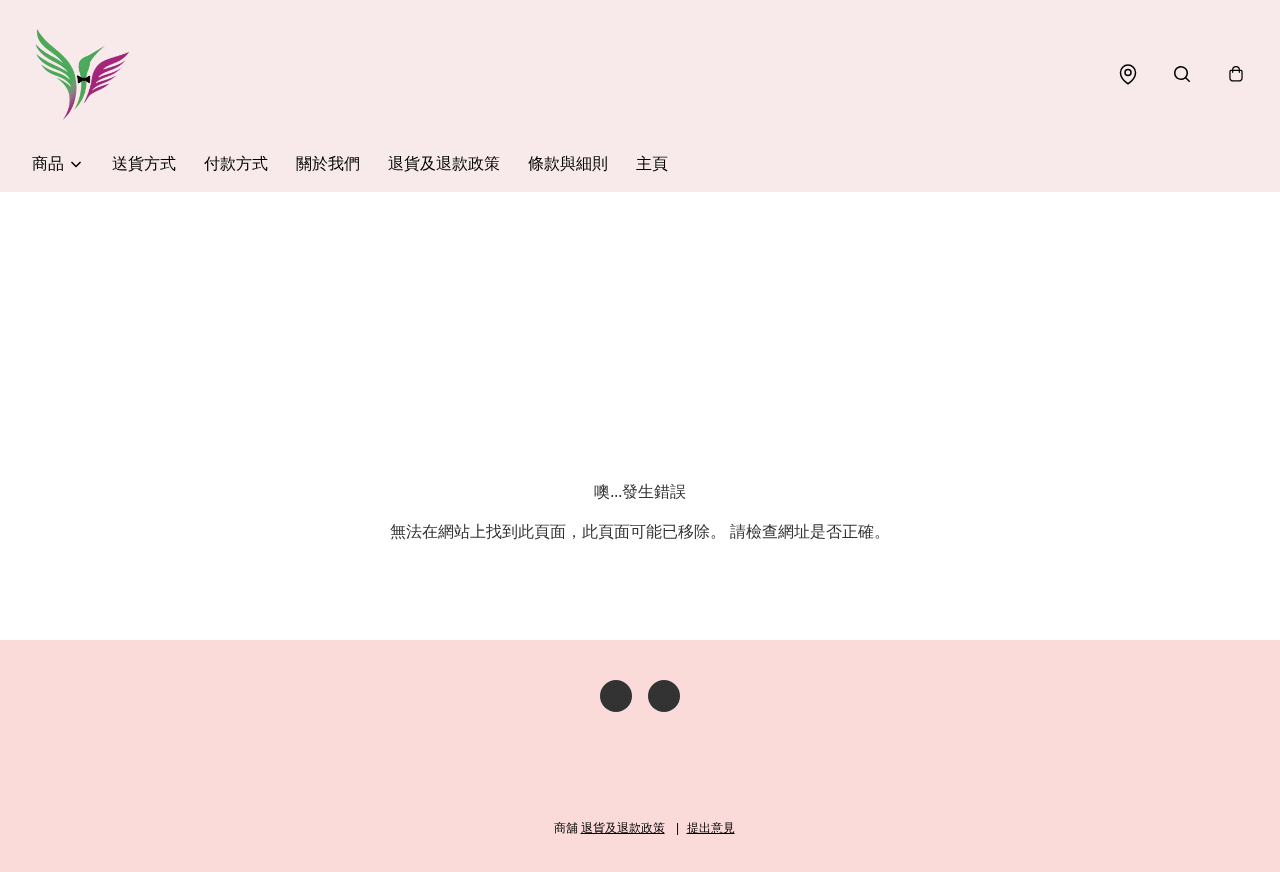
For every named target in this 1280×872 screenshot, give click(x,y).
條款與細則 (568, 163)
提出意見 (711, 828)
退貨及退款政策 (444, 163)
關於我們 (328, 163)
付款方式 (236, 163)
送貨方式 (144, 163)
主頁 (652, 163)
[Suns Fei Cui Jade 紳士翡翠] (82, 74)
